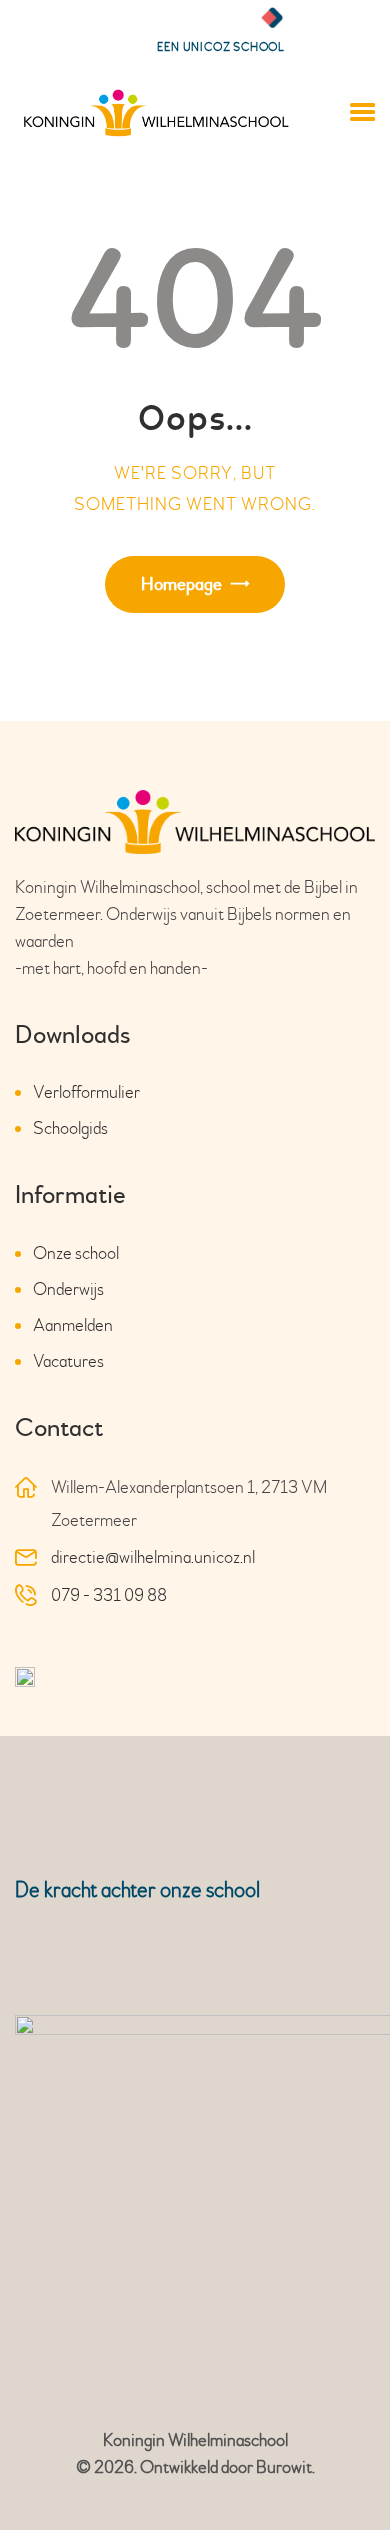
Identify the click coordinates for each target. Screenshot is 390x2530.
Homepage (181, 584)
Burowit (284, 2467)
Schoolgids (70, 1128)
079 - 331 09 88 (109, 1595)
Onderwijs (68, 1289)
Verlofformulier (86, 1092)
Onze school (76, 1253)
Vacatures (68, 1361)
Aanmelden (73, 1325)
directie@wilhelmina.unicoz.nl (153, 1557)
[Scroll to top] (345, 2473)
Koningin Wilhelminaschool (195, 2440)
